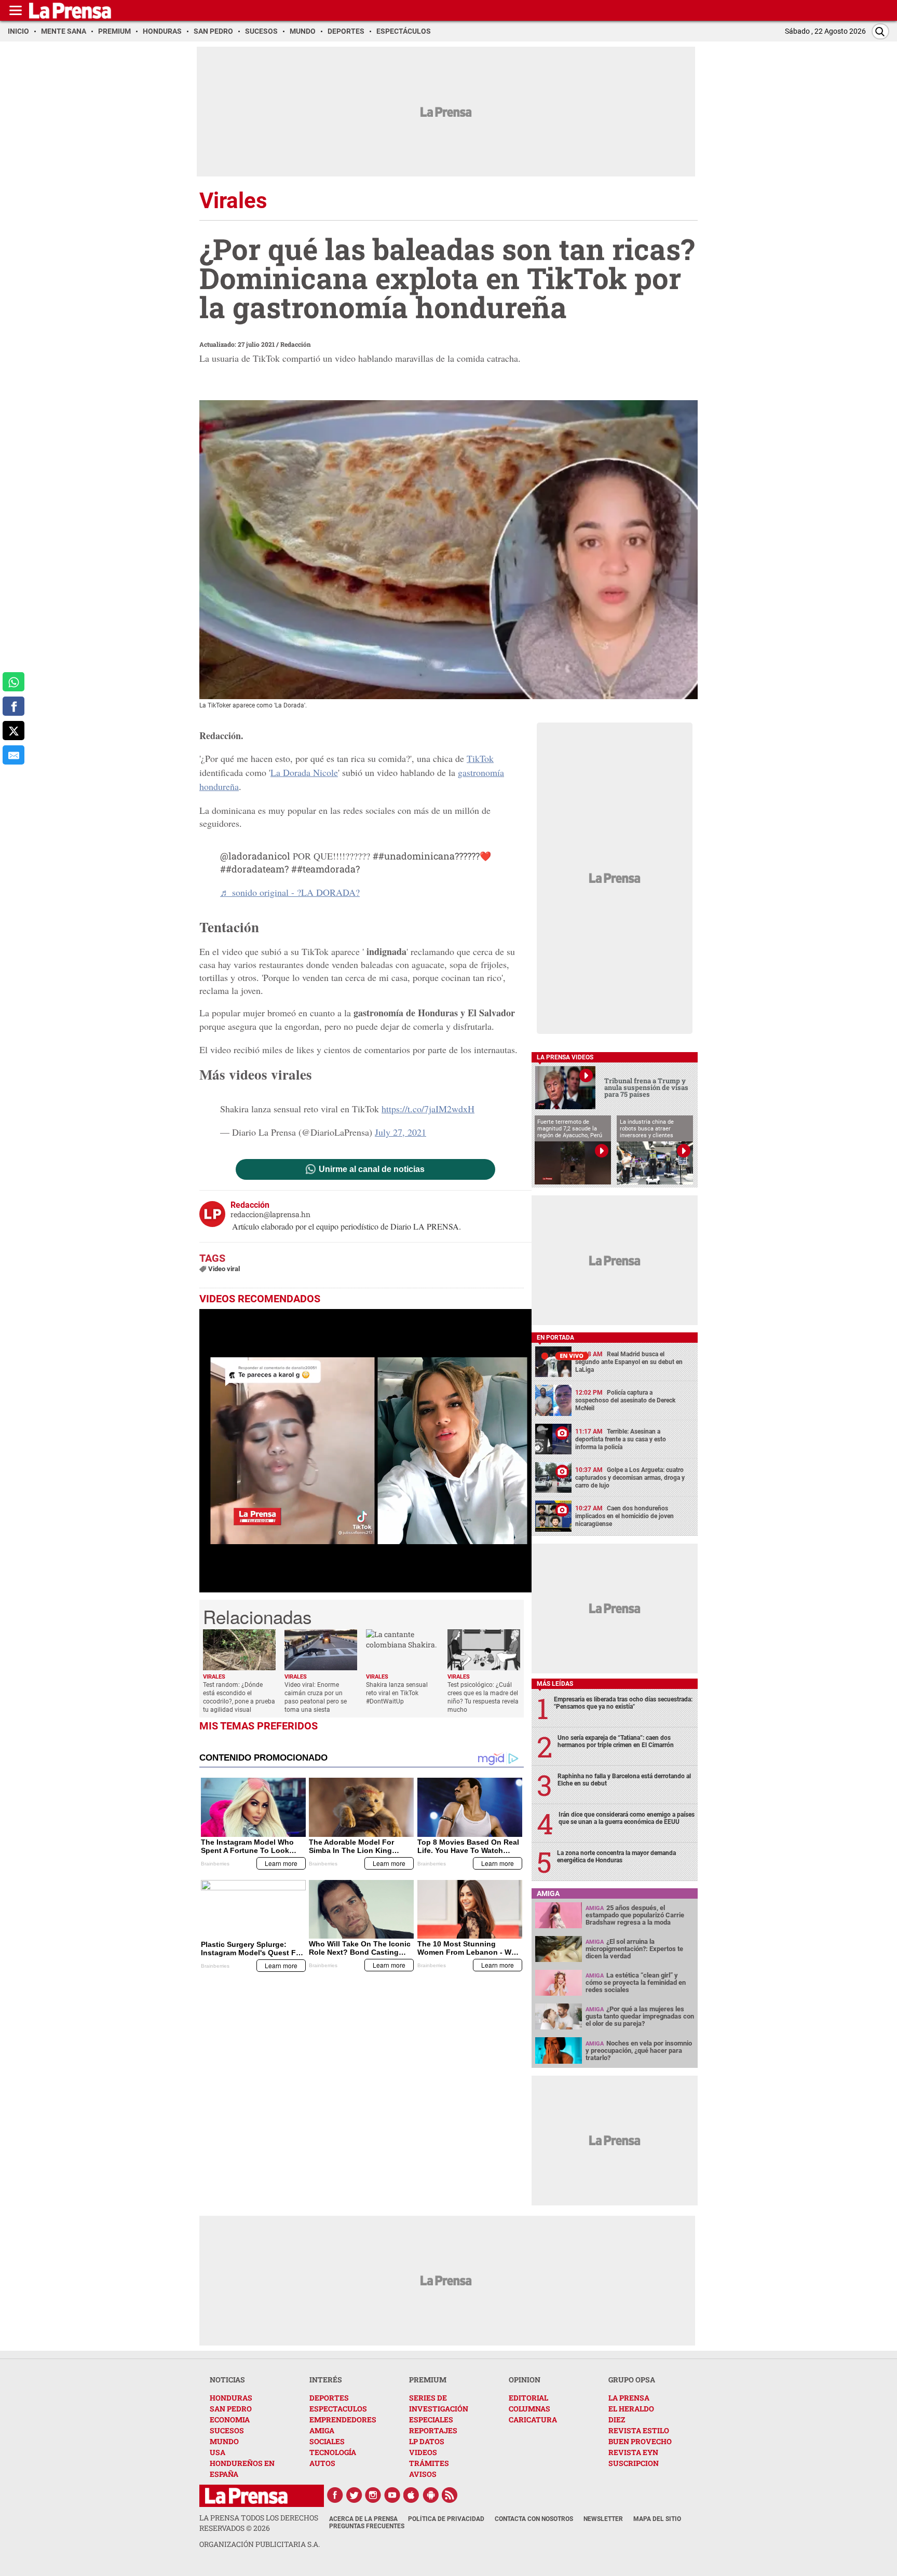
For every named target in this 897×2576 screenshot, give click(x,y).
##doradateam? (254, 869)
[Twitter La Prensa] (354, 2495)
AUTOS (322, 2463)
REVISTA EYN (633, 2452)
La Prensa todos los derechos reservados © (259, 2523)
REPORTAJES (433, 2430)
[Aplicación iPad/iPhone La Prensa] (412, 2495)
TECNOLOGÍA (333, 2452)
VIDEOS (423, 2452)
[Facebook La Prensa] (335, 2495)
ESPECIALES (431, 2420)
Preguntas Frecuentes (367, 2526)
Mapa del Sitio (657, 2519)
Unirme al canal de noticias (372, 1169)
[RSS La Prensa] (450, 2495)
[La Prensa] (246, 2496)
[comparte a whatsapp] (13, 682)
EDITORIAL (528, 2398)
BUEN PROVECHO (640, 2441)
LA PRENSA (629, 2398)
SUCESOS (227, 2430)
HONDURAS (231, 2398)
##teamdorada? (325, 869)
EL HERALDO (631, 2409)
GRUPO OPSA (632, 2380)
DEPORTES (329, 2398)
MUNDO (224, 2441)
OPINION (525, 2380)
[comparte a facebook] (13, 706)
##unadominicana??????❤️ (432, 856)
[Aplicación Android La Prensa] (431, 2495)
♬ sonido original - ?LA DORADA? (290, 892)
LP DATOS (427, 2441)
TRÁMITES (429, 2463)
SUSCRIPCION (634, 2463)
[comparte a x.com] (13, 731)
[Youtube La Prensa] (392, 2495)
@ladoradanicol (255, 856)
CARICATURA (533, 2420)
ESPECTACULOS (338, 2409)
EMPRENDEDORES (343, 2420)
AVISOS (423, 2474)
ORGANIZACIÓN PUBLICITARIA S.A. (260, 2544)
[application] (365, 1451)
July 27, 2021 (400, 1132)
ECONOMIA (230, 2420)
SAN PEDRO (231, 2409)
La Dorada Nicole (304, 772)
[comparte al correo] (13, 755)
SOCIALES (327, 2441)
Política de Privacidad (446, 2519)
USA (218, 2452)
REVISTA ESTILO (639, 2430)
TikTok (480, 758)
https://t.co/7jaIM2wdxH (428, 1109)
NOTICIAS (227, 2380)
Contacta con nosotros (534, 2519)
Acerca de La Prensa (363, 2519)
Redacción (296, 344)
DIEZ (617, 2420)
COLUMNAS (529, 2409)
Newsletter (603, 2519)
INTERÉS (326, 2380)
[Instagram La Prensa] (373, 2495)
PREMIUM (428, 2380)
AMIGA (322, 2430)
